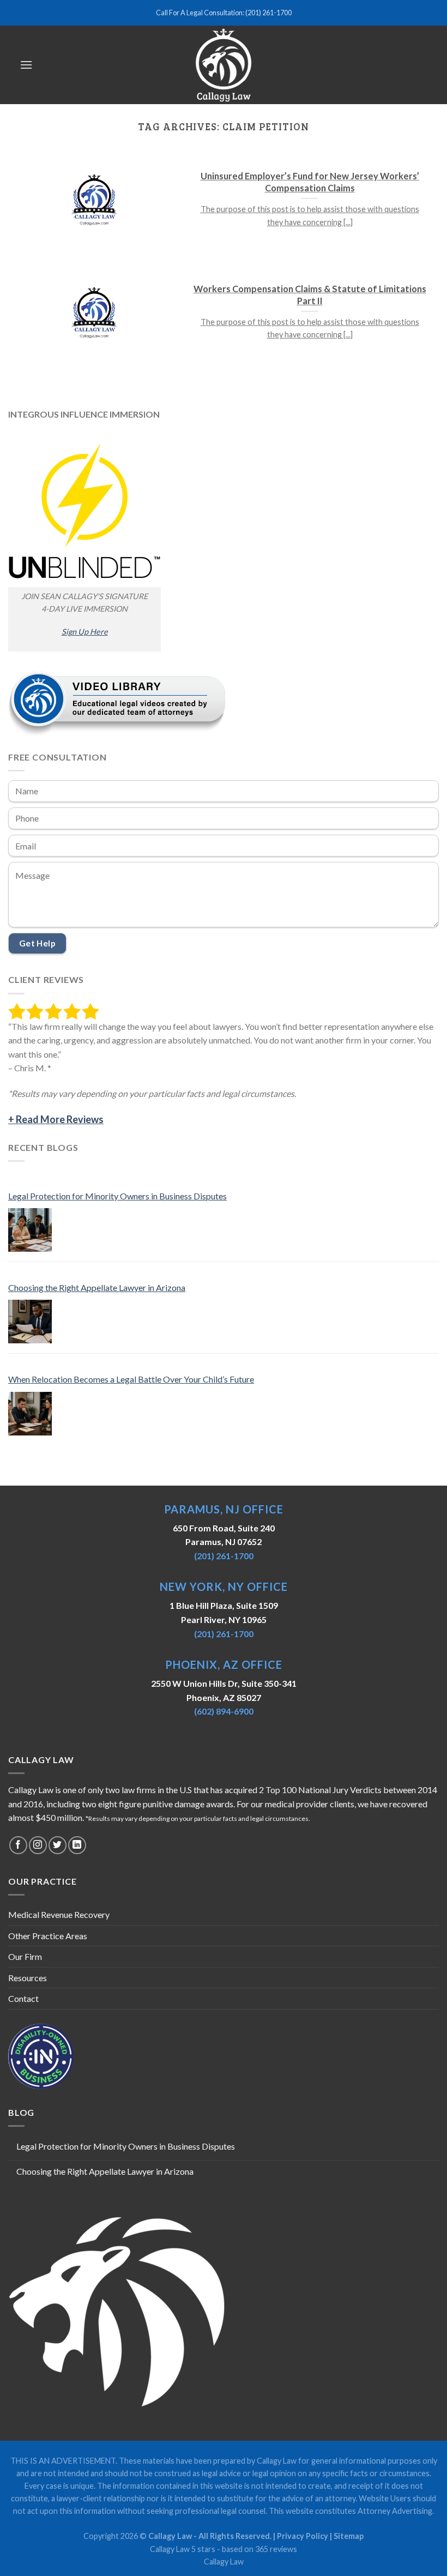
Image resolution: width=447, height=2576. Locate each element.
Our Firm (25, 1956)
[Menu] (26, 65)
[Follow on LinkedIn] (77, 1845)
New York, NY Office (224, 1586)
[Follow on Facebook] (18, 1845)
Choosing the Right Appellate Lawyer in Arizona (97, 1287)
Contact (23, 1998)
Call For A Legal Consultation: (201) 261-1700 (224, 13)
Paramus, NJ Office (224, 1509)
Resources (28, 1978)
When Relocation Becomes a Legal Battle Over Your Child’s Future (131, 1379)
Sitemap (349, 2536)
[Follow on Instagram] (38, 1845)
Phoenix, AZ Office (224, 1664)
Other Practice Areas (48, 1936)
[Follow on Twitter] (58, 1845)
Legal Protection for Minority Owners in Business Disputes (117, 1196)
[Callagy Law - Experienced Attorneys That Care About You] (224, 65)
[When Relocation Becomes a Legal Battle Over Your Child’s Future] (30, 1414)
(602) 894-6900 (224, 1711)
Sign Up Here (85, 632)
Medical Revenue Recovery (59, 1914)
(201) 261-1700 (224, 1556)
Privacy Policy (303, 2536)
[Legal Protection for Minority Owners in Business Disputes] (30, 1230)
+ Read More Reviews (56, 1119)
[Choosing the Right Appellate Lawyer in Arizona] (30, 1322)
